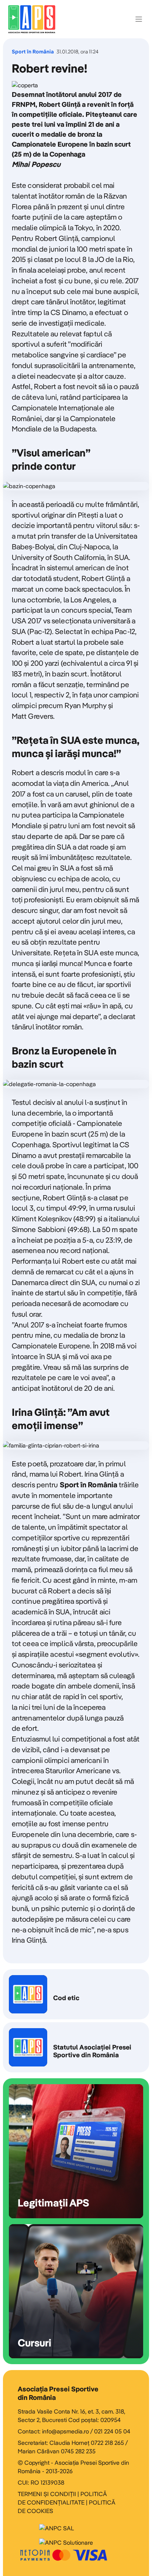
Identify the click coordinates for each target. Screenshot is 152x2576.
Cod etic (76, 1994)
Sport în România (33, 52)
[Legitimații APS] (76, 2151)
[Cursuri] (76, 2291)
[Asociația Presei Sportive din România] (32, 19)
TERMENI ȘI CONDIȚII (47, 2494)
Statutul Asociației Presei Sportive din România (76, 2047)
